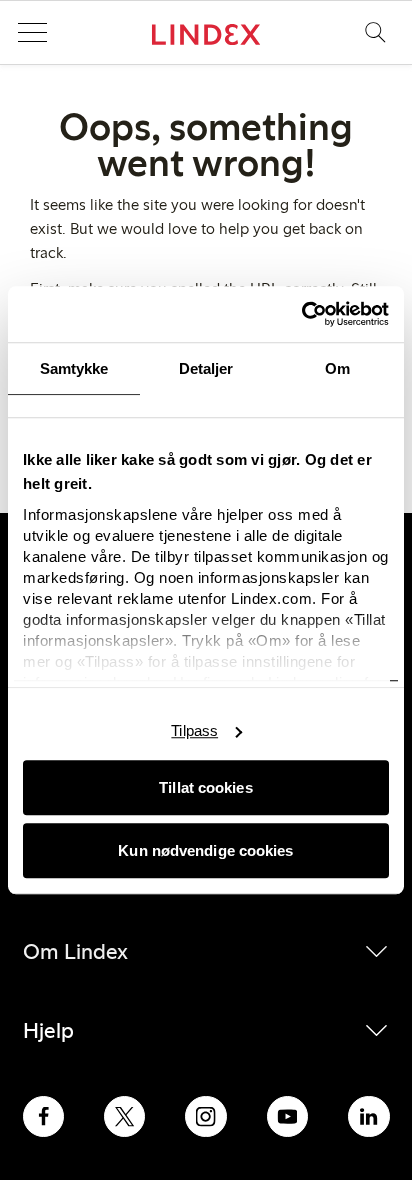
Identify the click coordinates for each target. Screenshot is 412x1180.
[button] (32, 33)
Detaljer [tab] (206, 368)
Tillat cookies (205, 787)
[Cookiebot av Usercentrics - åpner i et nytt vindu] (301, 314)
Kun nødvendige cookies (205, 850)
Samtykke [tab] (74, 368)
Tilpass (194, 730)
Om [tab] (337, 368)
